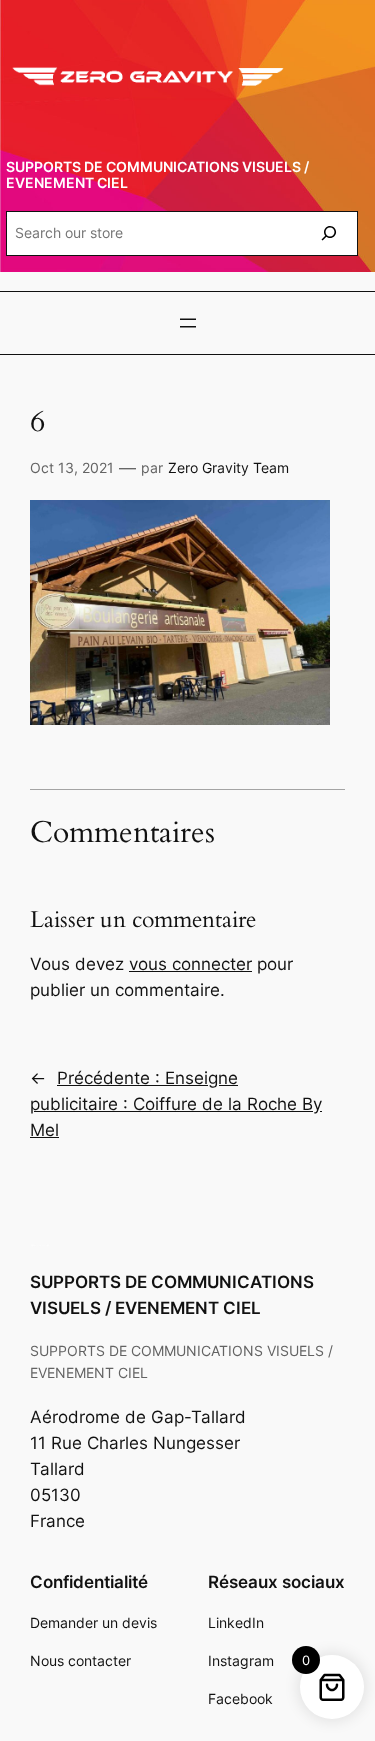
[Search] (329, 233)
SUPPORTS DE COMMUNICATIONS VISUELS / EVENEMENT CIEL (157, 174)
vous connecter (190, 964)
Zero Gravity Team (228, 467)
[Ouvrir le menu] (188, 323)
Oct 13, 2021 (72, 467)
